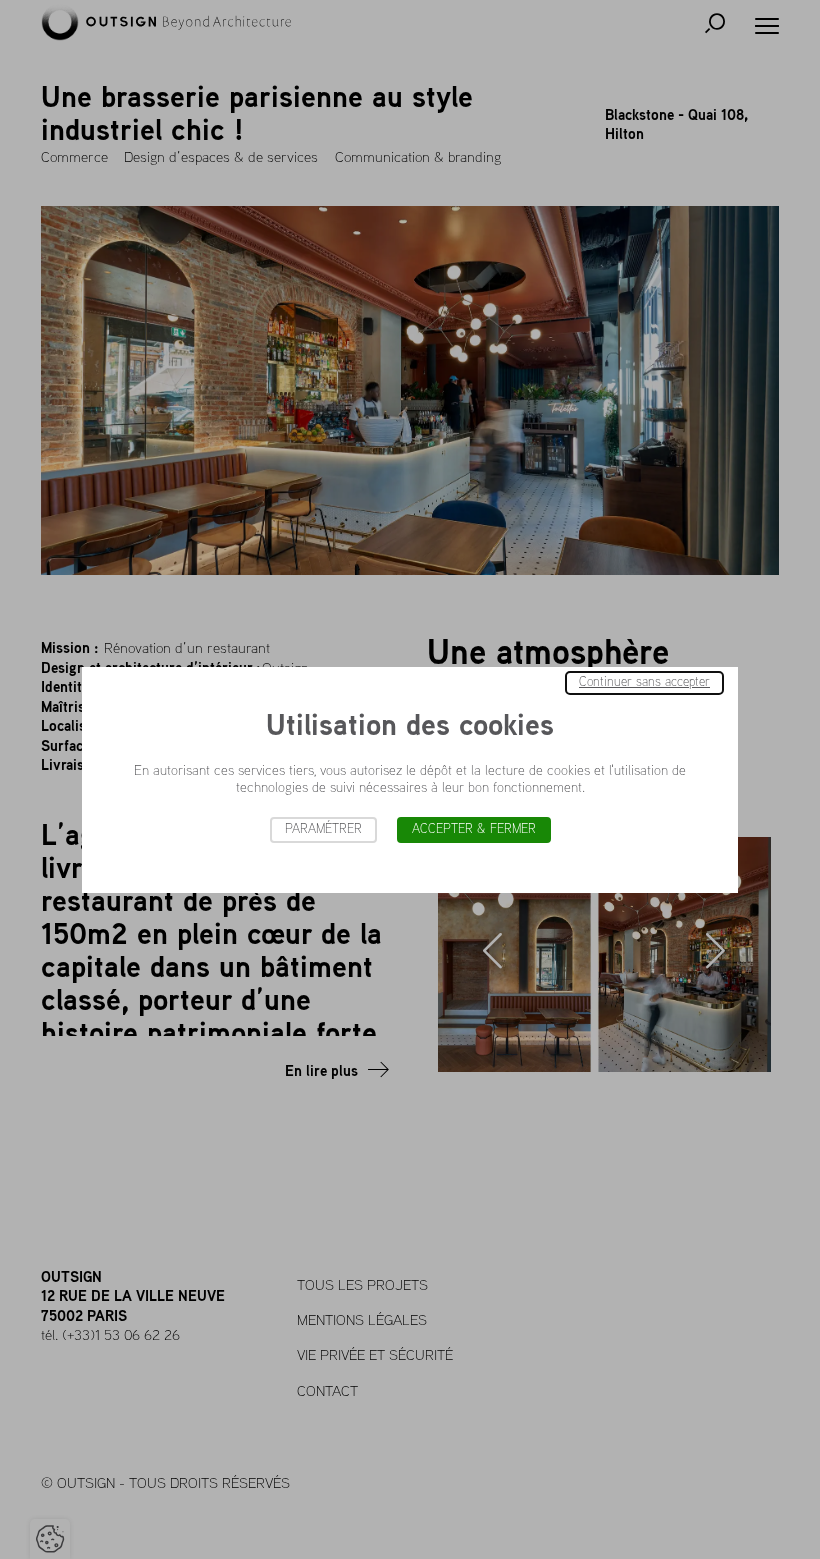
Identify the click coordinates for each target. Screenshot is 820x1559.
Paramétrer (323, 829)
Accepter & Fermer (474, 829)
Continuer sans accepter (644, 682)
